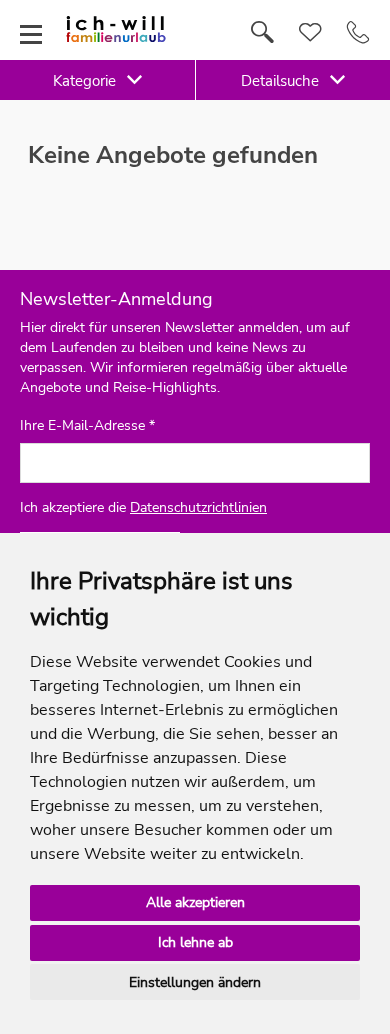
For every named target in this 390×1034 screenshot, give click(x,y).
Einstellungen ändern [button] (195, 982)
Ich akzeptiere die (143, 507)
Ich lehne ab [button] (195, 942)
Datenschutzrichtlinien (198, 507)
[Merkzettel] (310, 33)
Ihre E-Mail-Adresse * (87, 426)
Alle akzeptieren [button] (195, 902)
